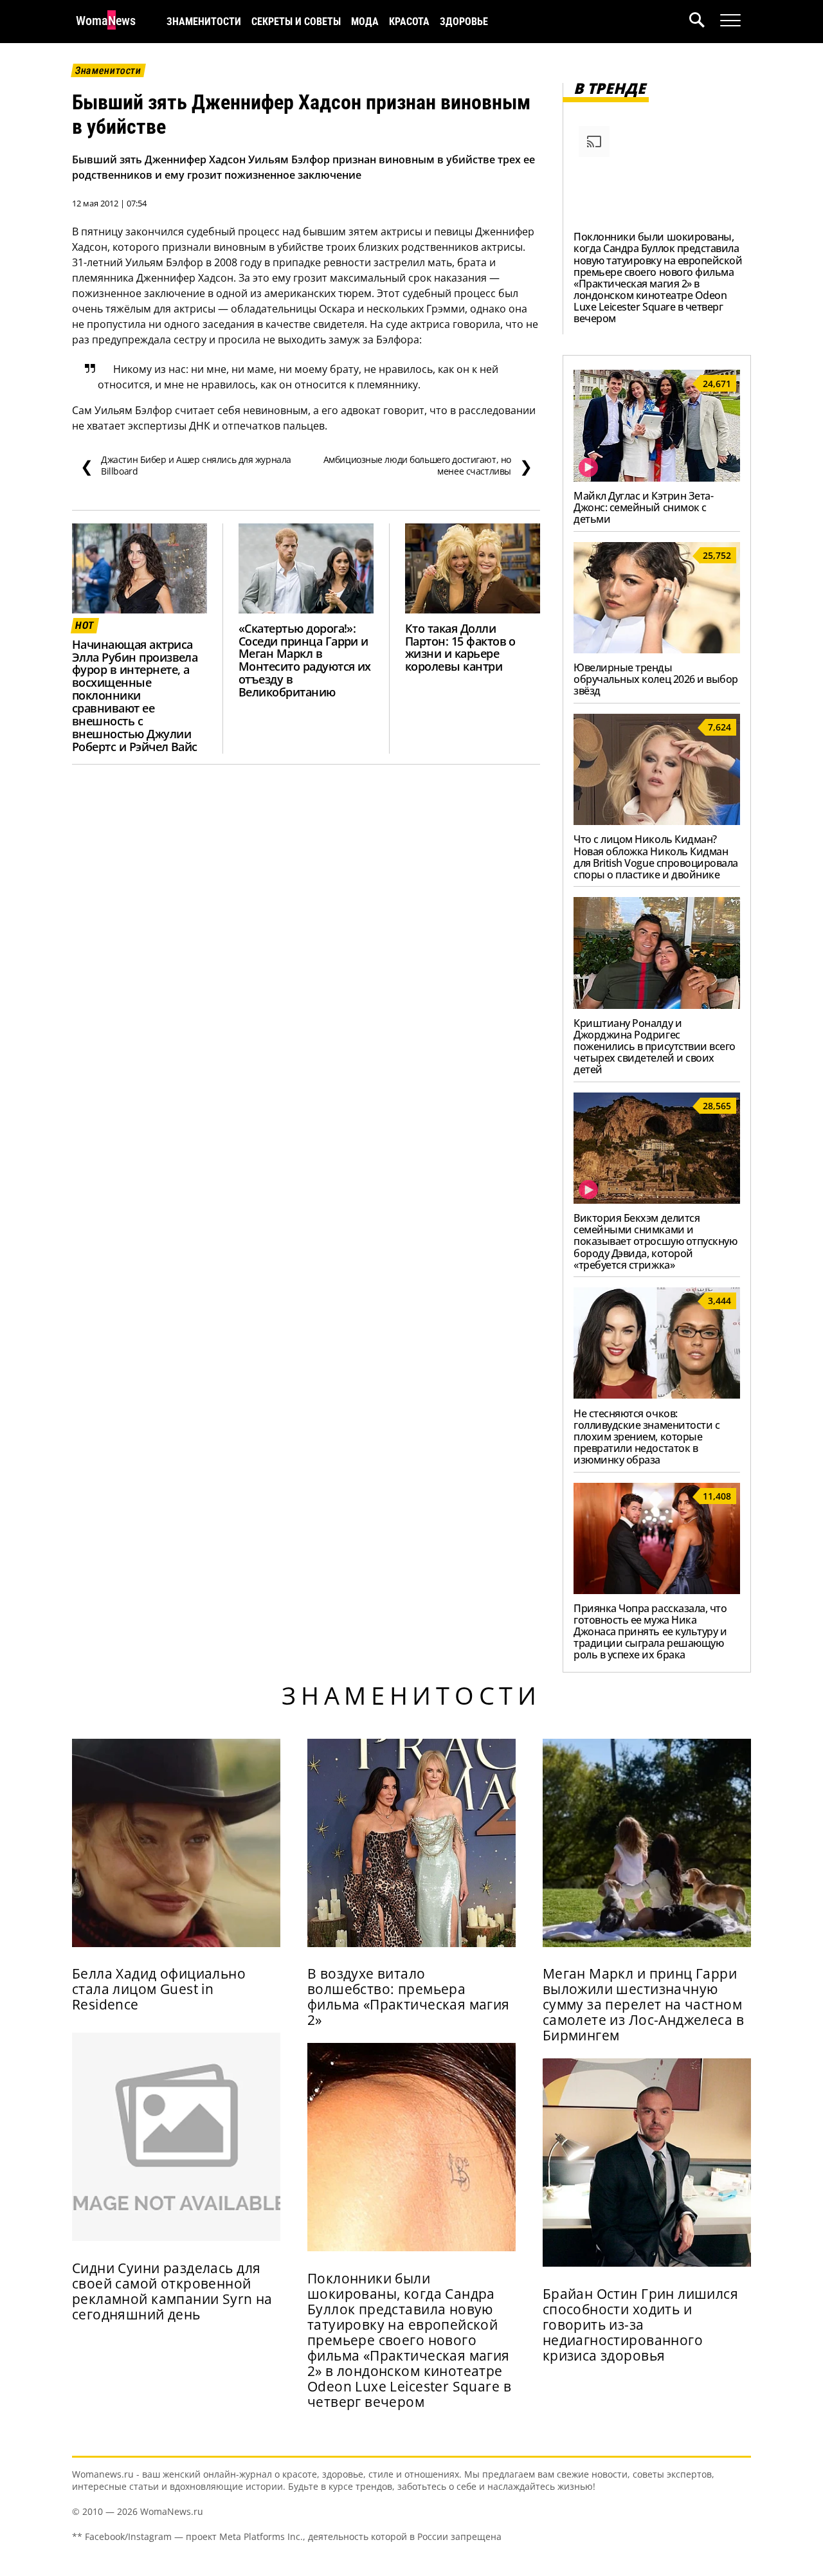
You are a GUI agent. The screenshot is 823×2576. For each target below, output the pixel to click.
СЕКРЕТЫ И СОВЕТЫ (296, 22)
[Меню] (730, 21)
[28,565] (657, 1200)
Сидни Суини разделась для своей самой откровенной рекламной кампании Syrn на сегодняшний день (172, 2291)
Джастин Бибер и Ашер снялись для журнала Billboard (186, 466)
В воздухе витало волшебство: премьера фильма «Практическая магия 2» (409, 1997)
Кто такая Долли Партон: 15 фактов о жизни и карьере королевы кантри (460, 648)
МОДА (365, 22)
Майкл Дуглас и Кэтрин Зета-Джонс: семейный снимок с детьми (643, 507)
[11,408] (657, 1590)
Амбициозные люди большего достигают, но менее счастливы (428, 466)
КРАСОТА (409, 22)
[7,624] (657, 821)
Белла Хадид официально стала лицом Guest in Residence (159, 1989)
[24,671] (657, 478)
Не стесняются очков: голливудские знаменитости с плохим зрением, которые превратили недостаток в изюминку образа (647, 1437)
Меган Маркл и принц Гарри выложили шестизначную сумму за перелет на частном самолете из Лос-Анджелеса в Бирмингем (643, 2004)
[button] (705, 22)
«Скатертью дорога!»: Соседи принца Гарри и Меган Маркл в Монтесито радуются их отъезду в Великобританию (305, 660)
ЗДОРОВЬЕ (464, 22)
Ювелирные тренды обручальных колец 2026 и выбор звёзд (656, 679)
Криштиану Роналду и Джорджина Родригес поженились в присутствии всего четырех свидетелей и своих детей (655, 1046)
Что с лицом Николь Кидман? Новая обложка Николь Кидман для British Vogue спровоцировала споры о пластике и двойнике (656, 857)
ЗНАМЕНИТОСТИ (204, 22)
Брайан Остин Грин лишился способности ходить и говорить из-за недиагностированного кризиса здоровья (640, 2325)
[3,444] (657, 1395)
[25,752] (657, 649)
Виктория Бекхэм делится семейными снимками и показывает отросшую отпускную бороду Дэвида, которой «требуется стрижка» (655, 1241)
